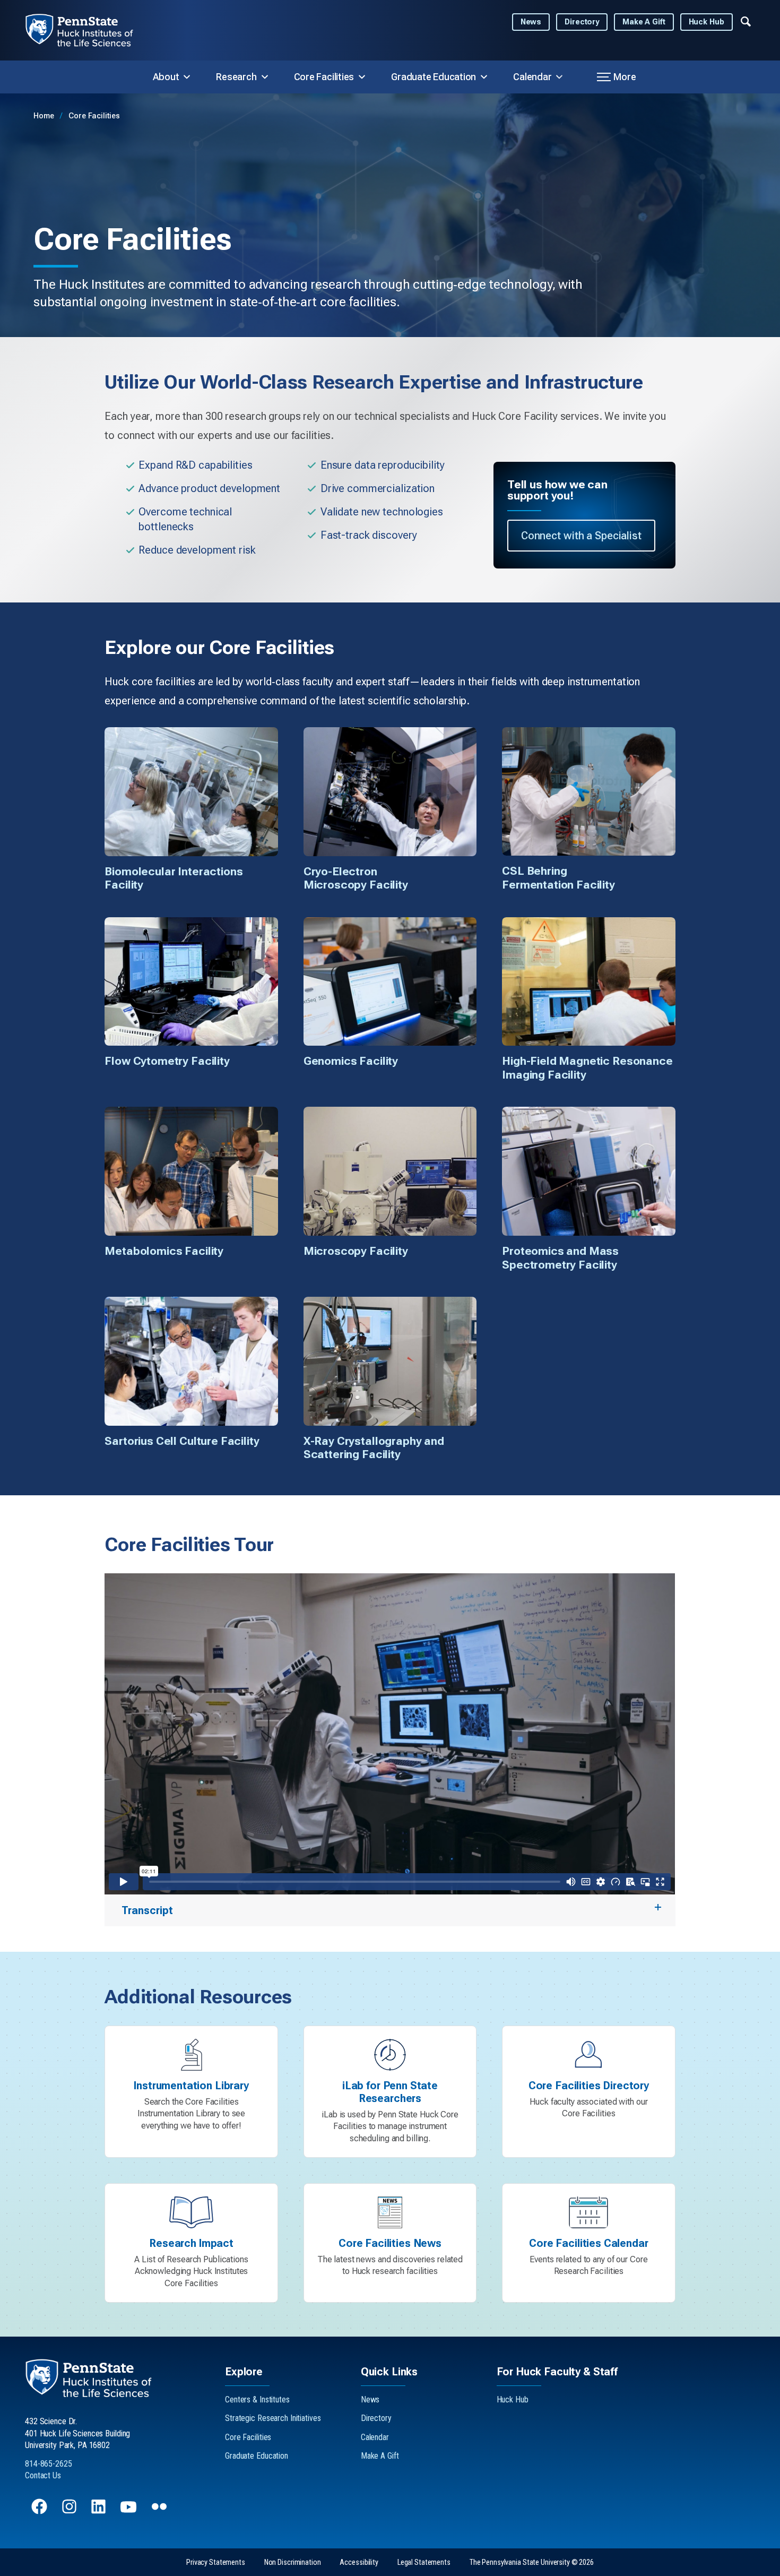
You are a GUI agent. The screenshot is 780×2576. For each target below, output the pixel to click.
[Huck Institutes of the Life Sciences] (88, 30)
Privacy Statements (216, 2562)
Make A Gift (644, 22)
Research (236, 77)
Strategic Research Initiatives (273, 2418)
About (166, 77)
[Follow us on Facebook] (40, 2512)
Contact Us (43, 2475)
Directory (582, 22)
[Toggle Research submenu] (265, 77)
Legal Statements (424, 2562)
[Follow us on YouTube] (129, 2512)
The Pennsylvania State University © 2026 (532, 2562)
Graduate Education (434, 77)
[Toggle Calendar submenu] (559, 77)
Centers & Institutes (257, 2400)
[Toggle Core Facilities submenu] (362, 77)
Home (45, 116)
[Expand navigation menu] (746, 21)
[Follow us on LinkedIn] (99, 2512)
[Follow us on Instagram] (70, 2512)
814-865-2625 (49, 2464)
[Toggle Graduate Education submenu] (484, 77)
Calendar (532, 77)
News (531, 22)
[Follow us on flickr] (160, 2512)
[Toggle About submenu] (187, 77)
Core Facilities (324, 77)
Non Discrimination (293, 2562)
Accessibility (359, 2562)
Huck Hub (707, 22)
